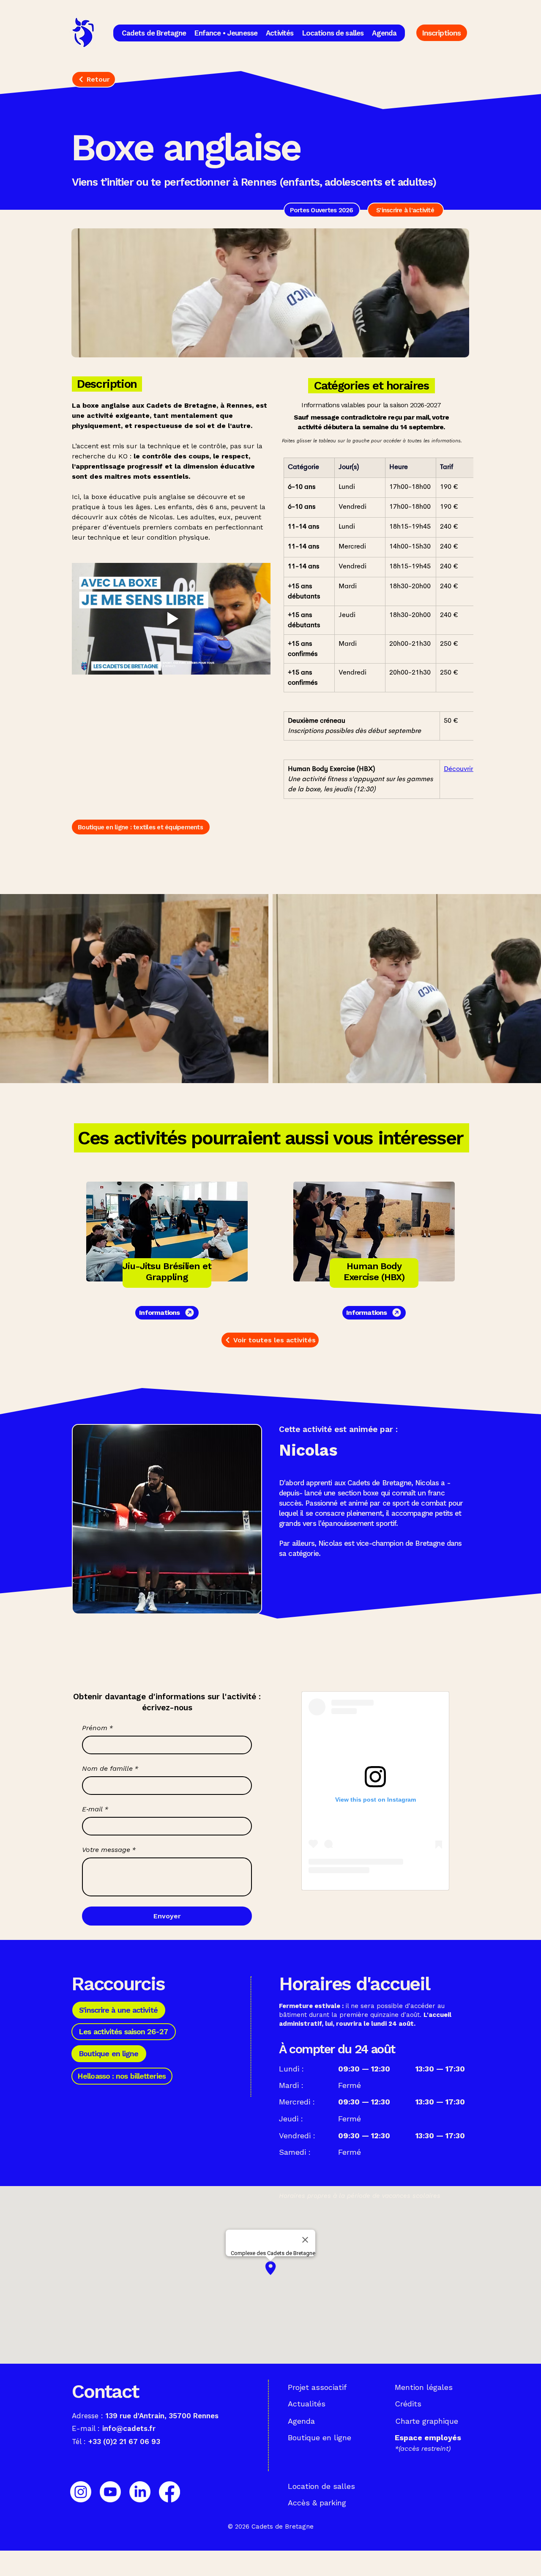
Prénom (97, 1728)
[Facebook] (169, 2492)
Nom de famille (110, 1768)
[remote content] (375, 1791)
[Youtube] (110, 2492)
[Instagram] (81, 2492)
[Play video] (171, 619)
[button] (154, 33)
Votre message (109, 1850)
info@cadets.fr (129, 2428)
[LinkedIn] (140, 2492)
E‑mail (95, 1809)
